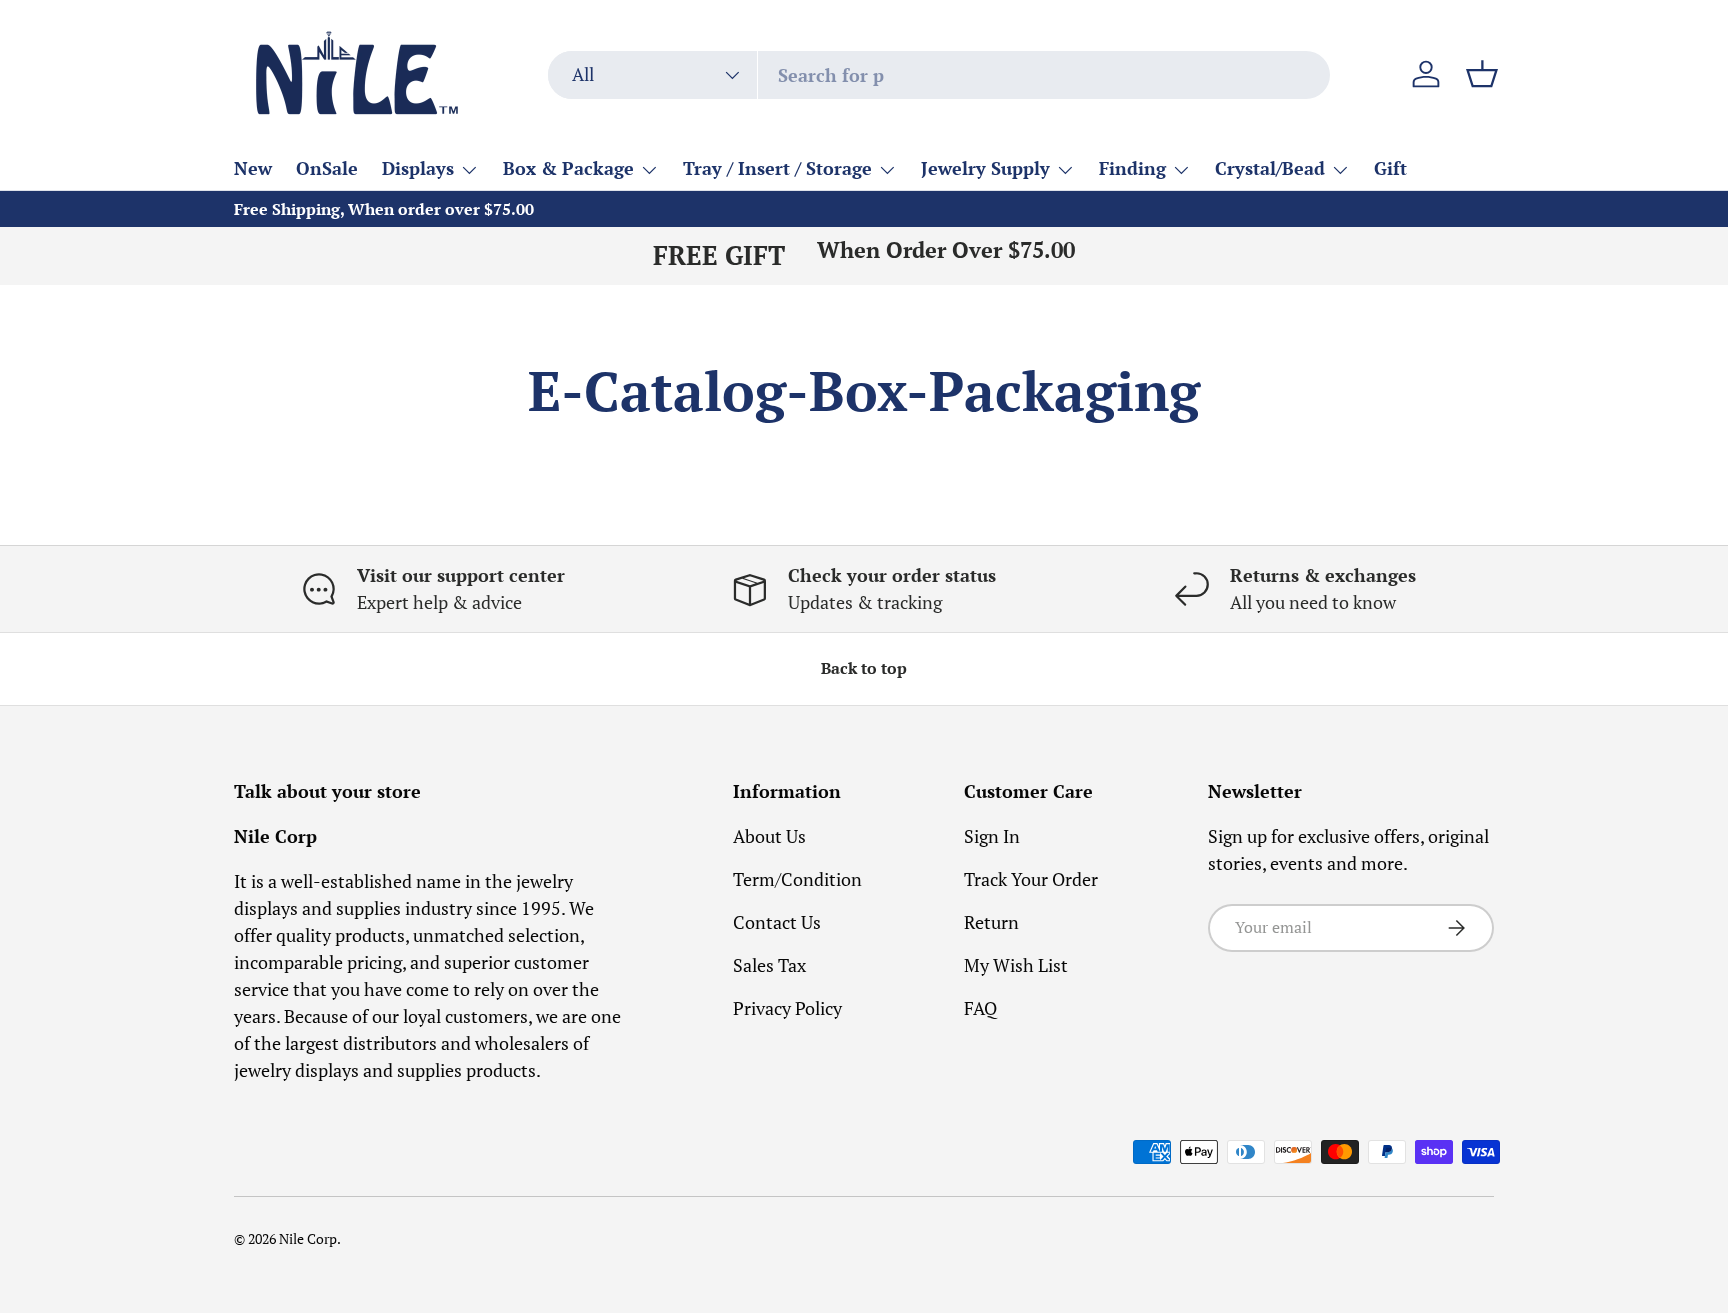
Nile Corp (308, 1239)
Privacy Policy (787, 1008)
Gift (1390, 168)
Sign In (992, 836)
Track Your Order (1031, 879)
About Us (769, 836)
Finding (1132, 168)
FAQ (980, 1008)
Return (991, 922)
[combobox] (939, 75)
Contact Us (777, 922)
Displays (418, 168)
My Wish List (1016, 965)
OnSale (327, 168)
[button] (1482, 74)
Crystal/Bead (1270, 168)
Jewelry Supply (985, 168)
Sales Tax (769, 965)
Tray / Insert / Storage (777, 168)
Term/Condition (797, 879)
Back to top (864, 668)
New (253, 168)
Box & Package (568, 168)
